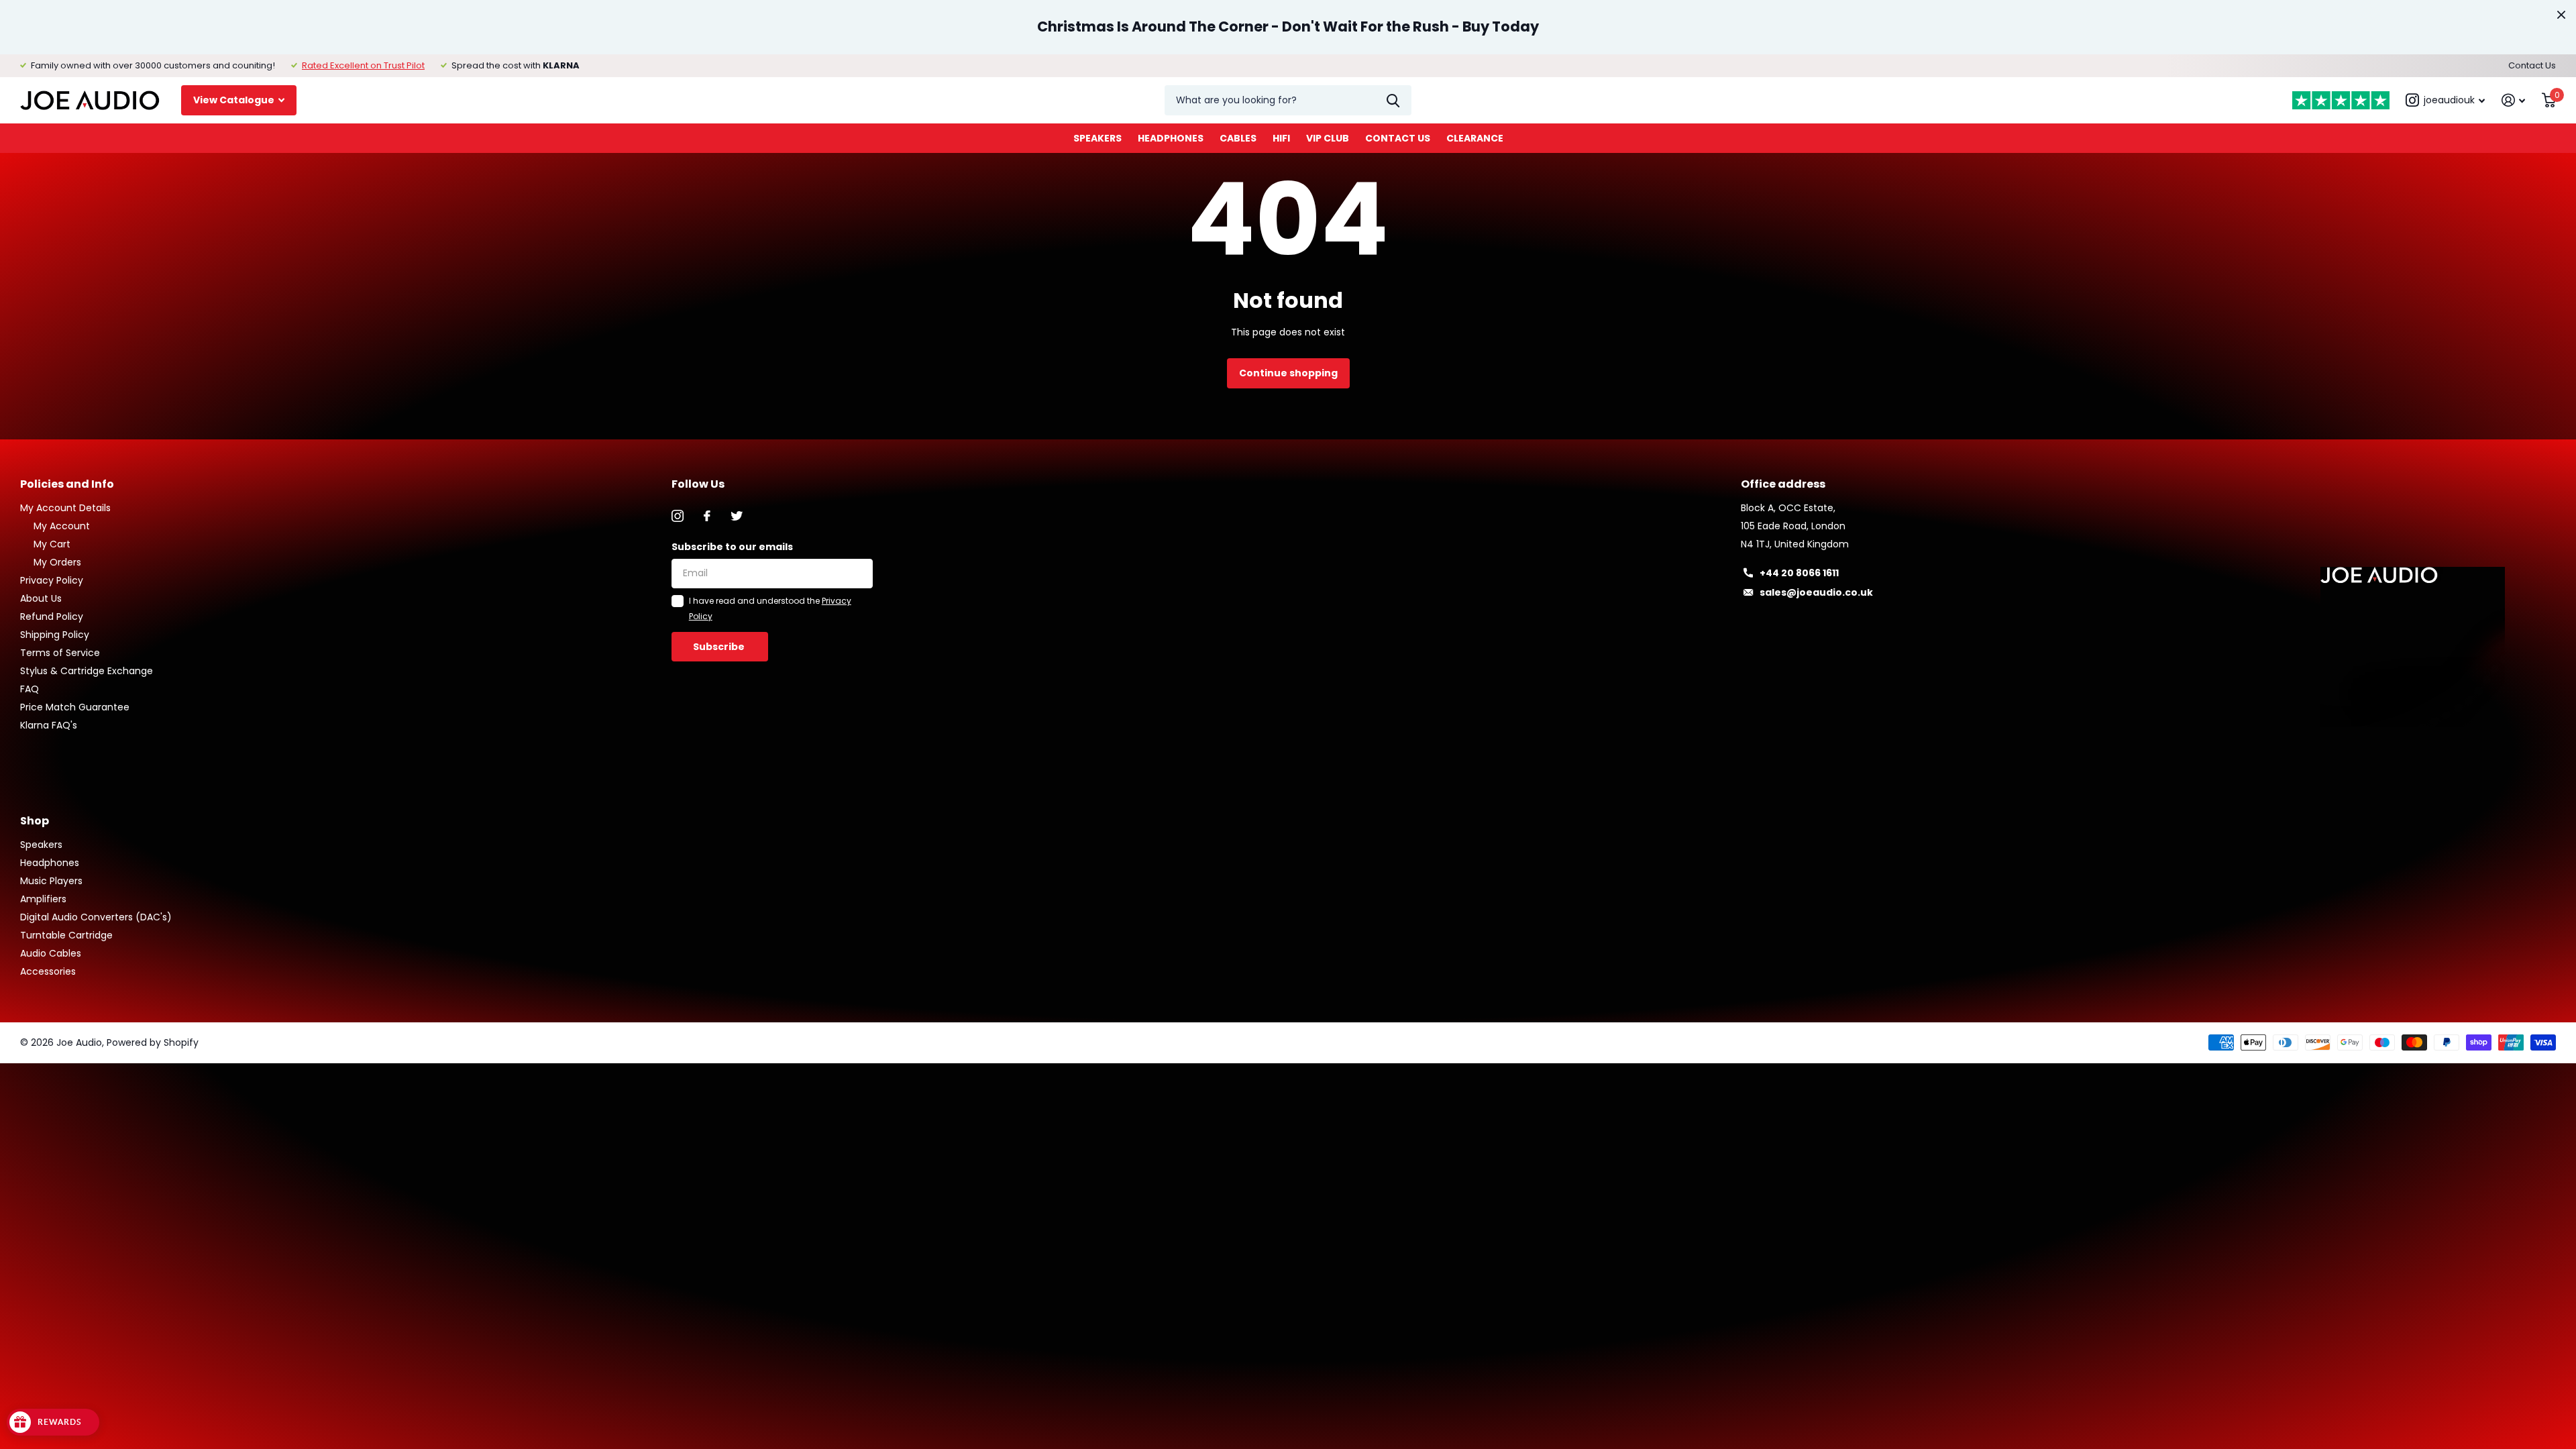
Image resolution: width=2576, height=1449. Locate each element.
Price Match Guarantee (75, 707)
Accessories (48, 971)
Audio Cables (51, 953)
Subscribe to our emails (732, 547)
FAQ (30, 689)
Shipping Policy (55, 635)
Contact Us (2532, 65)
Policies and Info (67, 484)
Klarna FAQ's (49, 725)
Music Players (51, 881)
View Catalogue (235, 100)
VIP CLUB (1328, 138)
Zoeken (1393, 100)
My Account (62, 526)
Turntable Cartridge (66, 935)
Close (2561, 15)
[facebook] (707, 516)
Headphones (1171, 138)
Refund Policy (52, 616)
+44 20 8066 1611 (1799, 573)
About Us (41, 598)
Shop (35, 821)
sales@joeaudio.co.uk (1816, 592)
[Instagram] (678, 516)
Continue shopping (1288, 373)
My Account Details (65, 508)
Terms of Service (60, 653)
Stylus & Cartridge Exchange (87, 671)
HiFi (1281, 138)
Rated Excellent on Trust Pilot (363, 65)
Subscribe (720, 647)
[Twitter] (737, 516)
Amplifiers (43, 899)
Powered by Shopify (153, 1042)
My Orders (57, 562)
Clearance (1475, 138)
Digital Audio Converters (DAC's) (96, 917)
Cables (1238, 138)
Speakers (1097, 138)
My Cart (52, 544)
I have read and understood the (770, 608)
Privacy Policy (52, 580)
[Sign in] (2514, 100)
